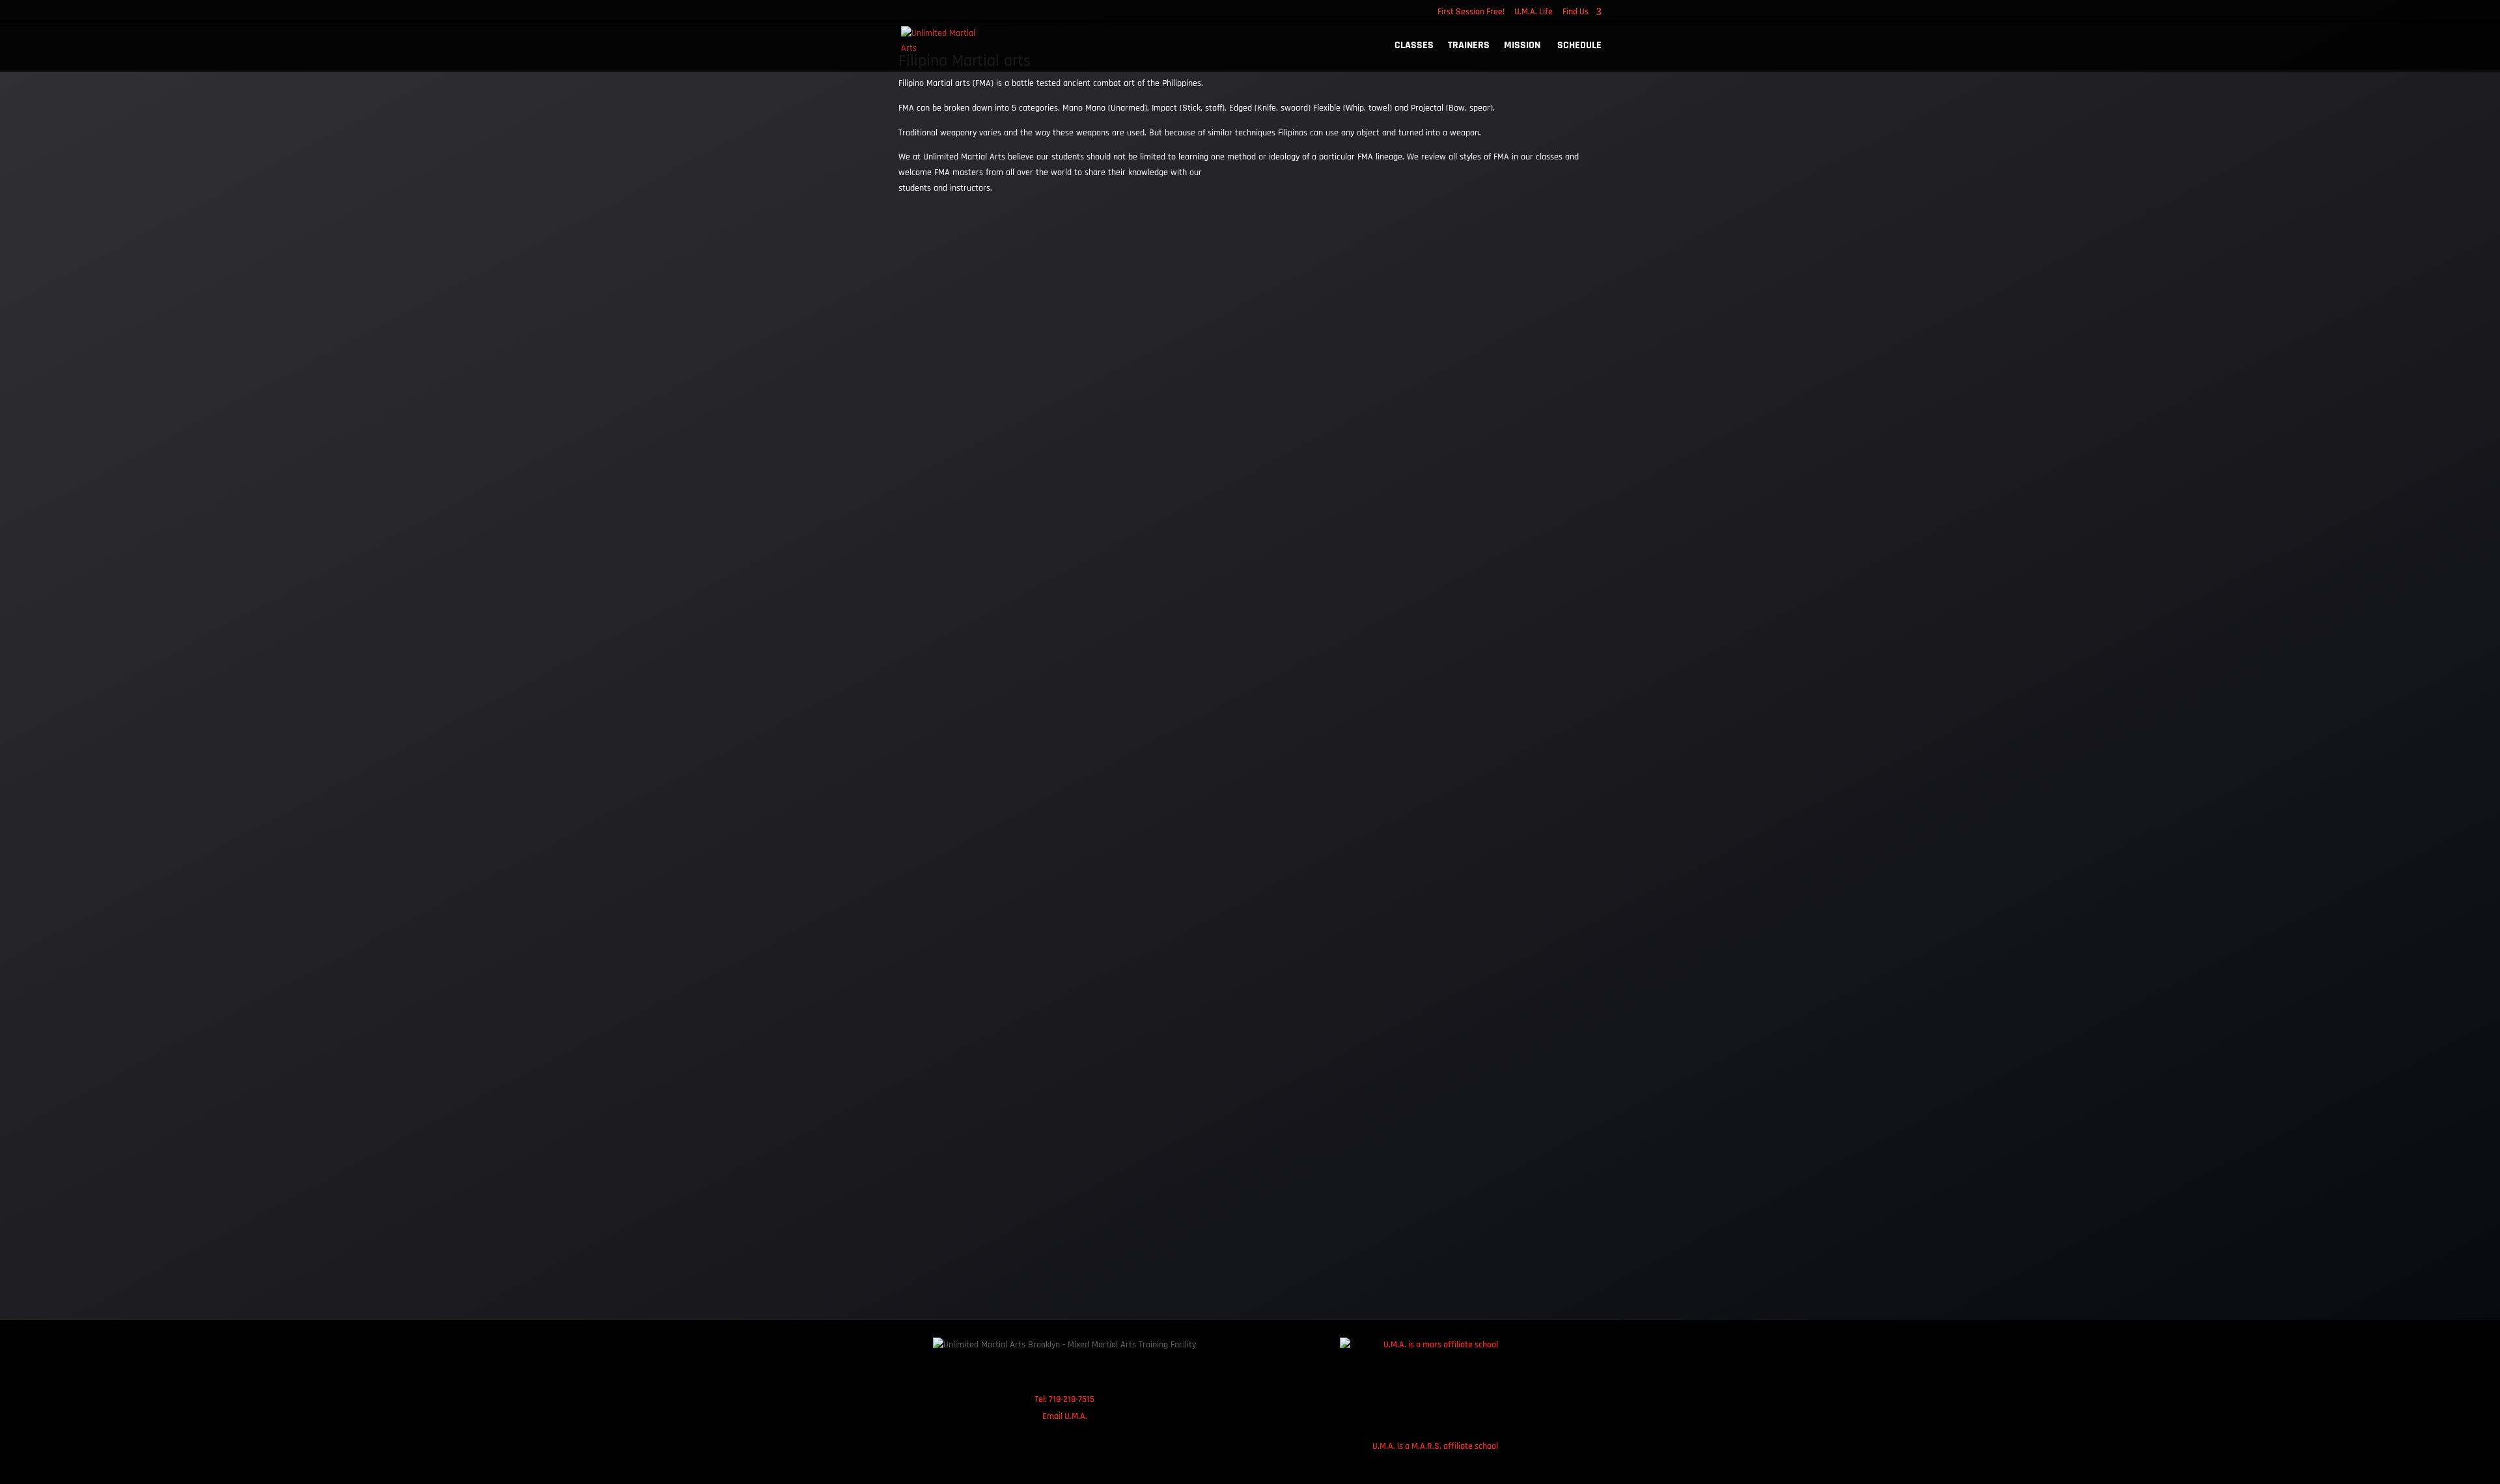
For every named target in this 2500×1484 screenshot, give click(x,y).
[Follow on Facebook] (1012, 1373)
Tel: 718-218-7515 (1064, 1399)
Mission (1523, 47)
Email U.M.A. (1065, 1416)
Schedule (1579, 47)
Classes (1414, 47)
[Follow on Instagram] (1047, 1373)
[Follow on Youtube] (1117, 1373)
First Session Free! (1471, 12)
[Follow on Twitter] (1082, 1373)
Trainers (1469, 47)
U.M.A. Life (1534, 12)
